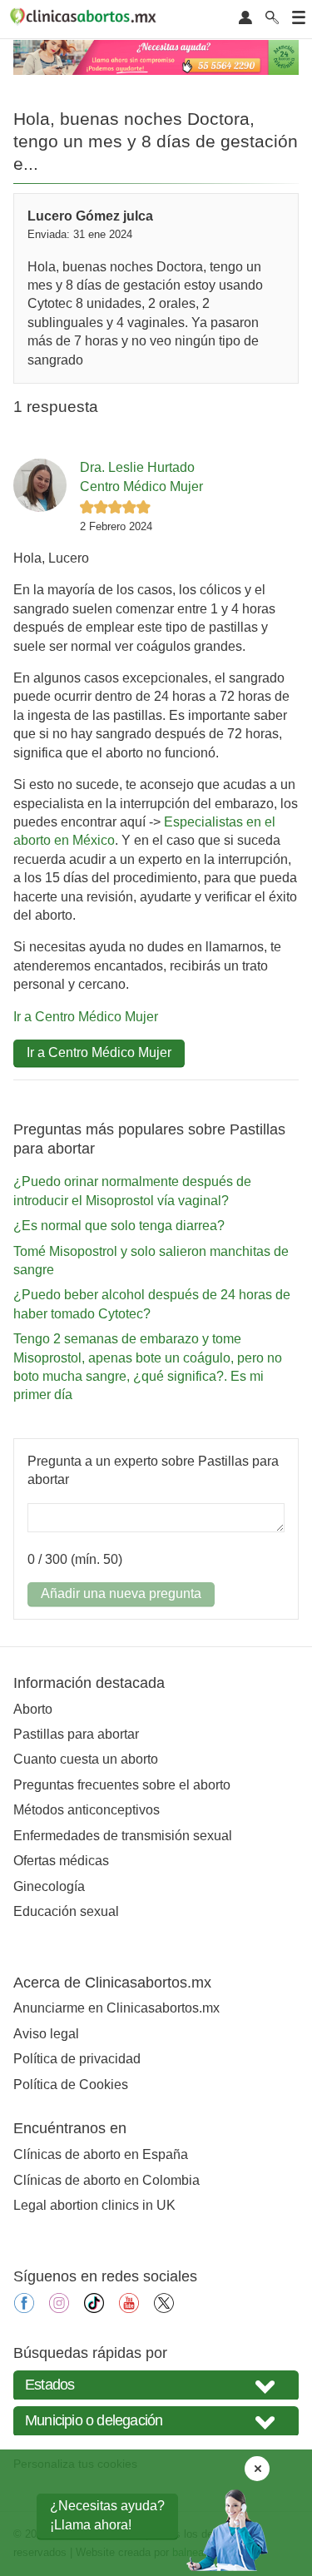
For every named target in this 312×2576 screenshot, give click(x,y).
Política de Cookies (71, 2085)
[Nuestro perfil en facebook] (24, 2308)
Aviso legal (46, 2034)
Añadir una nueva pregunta (121, 1593)
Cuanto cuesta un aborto (86, 1759)
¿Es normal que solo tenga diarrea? (119, 1226)
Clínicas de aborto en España (101, 2154)
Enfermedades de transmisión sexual (123, 1836)
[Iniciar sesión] (245, 19)
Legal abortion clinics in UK (94, 2205)
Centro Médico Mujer (141, 486)
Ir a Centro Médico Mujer (86, 1017)
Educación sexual (66, 1911)
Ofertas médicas (61, 1861)
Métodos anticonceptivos (87, 1810)
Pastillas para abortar (76, 1734)
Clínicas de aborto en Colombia (106, 2180)
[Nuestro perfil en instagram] (59, 2308)
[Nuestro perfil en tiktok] (94, 2308)
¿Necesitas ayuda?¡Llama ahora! (107, 2515)
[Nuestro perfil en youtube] (129, 2308)
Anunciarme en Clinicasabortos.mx (116, 2008)
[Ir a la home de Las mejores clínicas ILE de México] (86, 19)
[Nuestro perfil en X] (164, 2308)
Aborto (33, 1709)
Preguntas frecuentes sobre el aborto (122, 1785)
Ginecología (49, 1886)
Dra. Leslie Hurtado (137, 467)
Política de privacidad (77, 2059)
